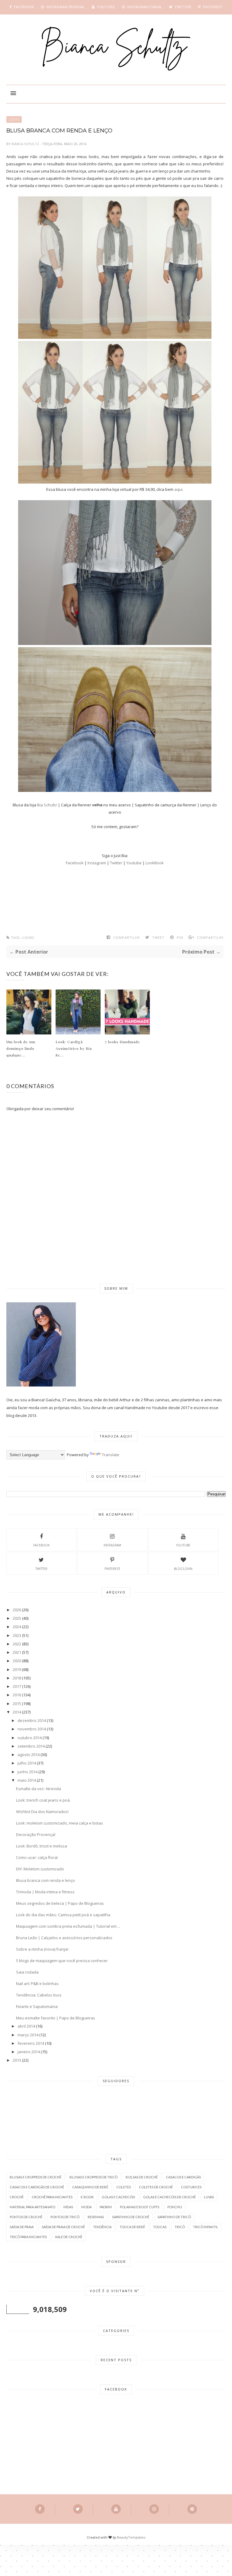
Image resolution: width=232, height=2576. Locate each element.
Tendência (102, 2227)
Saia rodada (27, 1972)
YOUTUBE (183, 1545)
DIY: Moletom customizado (40, 1869)
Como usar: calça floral (37, 1857)
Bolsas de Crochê (142, 2177)
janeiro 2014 (29, 2052)
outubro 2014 (30, 1738)
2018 (17, 1678)
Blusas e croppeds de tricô (93, 2177)
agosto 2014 (29, 1755)
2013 (17, 2060)
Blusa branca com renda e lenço (45, 1880)
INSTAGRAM (112, 1545)
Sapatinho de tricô (174, 2217)
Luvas (209, 2197)
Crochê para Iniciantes (52, 2197)
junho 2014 (27, 1772)
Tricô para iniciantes (28, 2237)
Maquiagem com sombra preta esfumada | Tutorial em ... (68, 1926)
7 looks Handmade (122, 1042)
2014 (17, 1712)
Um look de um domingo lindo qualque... (21, 1048)
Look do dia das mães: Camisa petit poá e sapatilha (63, 1915)
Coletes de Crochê (156, 2187)
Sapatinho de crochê (131, 2217)
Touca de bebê (132, 2227)
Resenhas (96, 2217)
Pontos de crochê (26, 2217)
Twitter (116, 863)
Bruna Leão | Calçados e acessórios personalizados (64, 1938)
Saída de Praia (22, 2227)
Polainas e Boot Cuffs (140, 2207)
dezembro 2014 (32, 1720)
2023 (17, 1635)
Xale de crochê (69, 2237)
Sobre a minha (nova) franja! (42, 1949)
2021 (17, 1652)
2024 (17, 1627)
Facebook (75, 863)
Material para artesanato (32, 2207)
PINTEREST (112, 1569)
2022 (17, 1644)
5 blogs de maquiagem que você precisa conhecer (62, 1961)
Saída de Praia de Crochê (63, 2227)
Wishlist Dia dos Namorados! (42, 1812)
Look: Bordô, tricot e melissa (42, 1846)
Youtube (134, 863)
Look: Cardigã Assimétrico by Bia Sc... (74, 1048)
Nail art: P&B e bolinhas (37, 1984)
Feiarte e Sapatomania (37, 2006)
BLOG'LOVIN (183, 1569)
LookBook (155, 863)
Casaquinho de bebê (90, 2187)
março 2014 (28, 2035)
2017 (17, 1686)
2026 (17, 1610)
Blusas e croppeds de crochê (35, 2177)
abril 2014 (26, 2026)
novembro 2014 (32, 1729)
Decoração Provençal (36, 1834)
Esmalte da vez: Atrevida (39, 1789)
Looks (14, 119)
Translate (111, 1455)
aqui (178, 489)
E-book (87, 2197)
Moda (86, 2207)
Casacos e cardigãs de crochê (37, 2187)
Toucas (160, 2227)
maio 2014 (27, 1780)
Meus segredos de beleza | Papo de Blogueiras (60, 1903)
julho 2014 (27, 1763)
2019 (17, 1669)
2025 (17, 1618)
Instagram (97, 863)
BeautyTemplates (131, 2537)
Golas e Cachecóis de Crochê (169, 2197)
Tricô (180, 2227)
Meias (68, 2207)
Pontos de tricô (65, 2217)
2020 (17, 1661)
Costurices (191, 2187)
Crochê (17, 2197)
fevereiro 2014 (31, 2043)
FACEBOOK (41, 1545)
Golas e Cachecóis (118, 2197)
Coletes (124, 2187)
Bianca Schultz (26, 144)
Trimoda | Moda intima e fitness (45, 1892)
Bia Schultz (47, 805)
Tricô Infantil (206, 2227)
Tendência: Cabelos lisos (39, 1995)
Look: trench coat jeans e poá (43, 1800)
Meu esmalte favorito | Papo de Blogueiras (56, 2018)
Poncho (175, 2207)
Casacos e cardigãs (183, 2177)
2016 (17, 1695)
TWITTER (41, 1569)
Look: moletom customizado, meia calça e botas (60, 1823)
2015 (17, 1704)
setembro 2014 (31, 1746)
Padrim (106, 2207)
